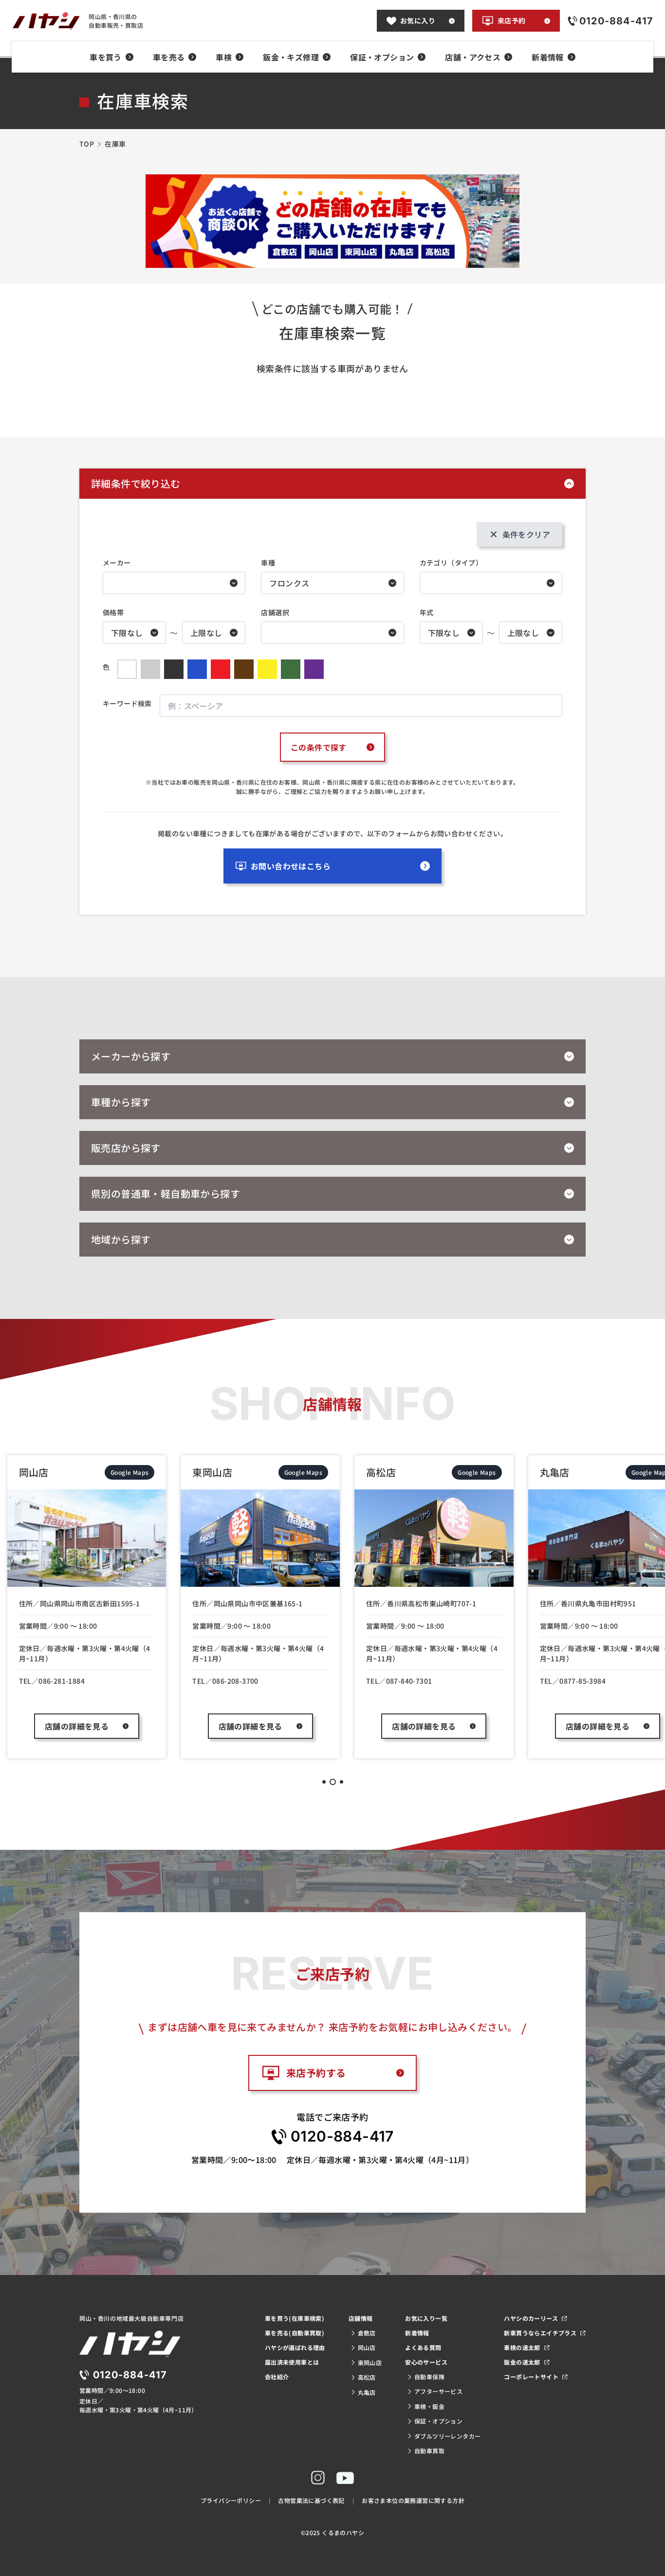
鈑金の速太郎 (522, 2362)
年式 (427, 612)
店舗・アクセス (473, 57)
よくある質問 (423, 2347)
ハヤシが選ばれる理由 (295, 2347)
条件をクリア (526, 534)
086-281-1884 (62, 1681)
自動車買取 (429, 2451)
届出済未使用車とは (292, 2362)
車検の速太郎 (522, 2347)
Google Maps (129, 1472)
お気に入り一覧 (426, 2318)
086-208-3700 (235, 1681)
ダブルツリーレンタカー (447, 2436)
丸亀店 (367, 2392)
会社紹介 (277, 2377)
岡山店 (367, 2347)
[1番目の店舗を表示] (324, 1782)
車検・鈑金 (429, 2406)
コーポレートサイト (531, 2377)
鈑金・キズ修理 (291, 57)
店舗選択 (275, 612)
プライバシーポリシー (231, 2500)
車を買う (106, 57)
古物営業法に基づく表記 (311, 2500)
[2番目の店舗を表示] (333, 1782)
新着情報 (548, 57)
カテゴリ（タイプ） (451, 563)
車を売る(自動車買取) (295, 2333)
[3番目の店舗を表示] (342, 1782)
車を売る (169, 57)
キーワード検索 (127, 703)
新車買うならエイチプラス (540, 2333)
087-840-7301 (409, 1681)
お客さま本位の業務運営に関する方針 (413, 2500)
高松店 (367, 2377)
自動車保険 (429, 2377)
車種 (268, 563)
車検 (224, 57)
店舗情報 (361, 2318)
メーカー (117, 563)
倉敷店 (367, 2333)
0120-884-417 (342, 2136)
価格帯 (113, 612)
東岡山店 (370, 2362)
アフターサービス (438, 2391)
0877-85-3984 (582, 1681)
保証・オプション (382, 57)
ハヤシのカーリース (531, 2318)
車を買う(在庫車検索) (295, 2318)
